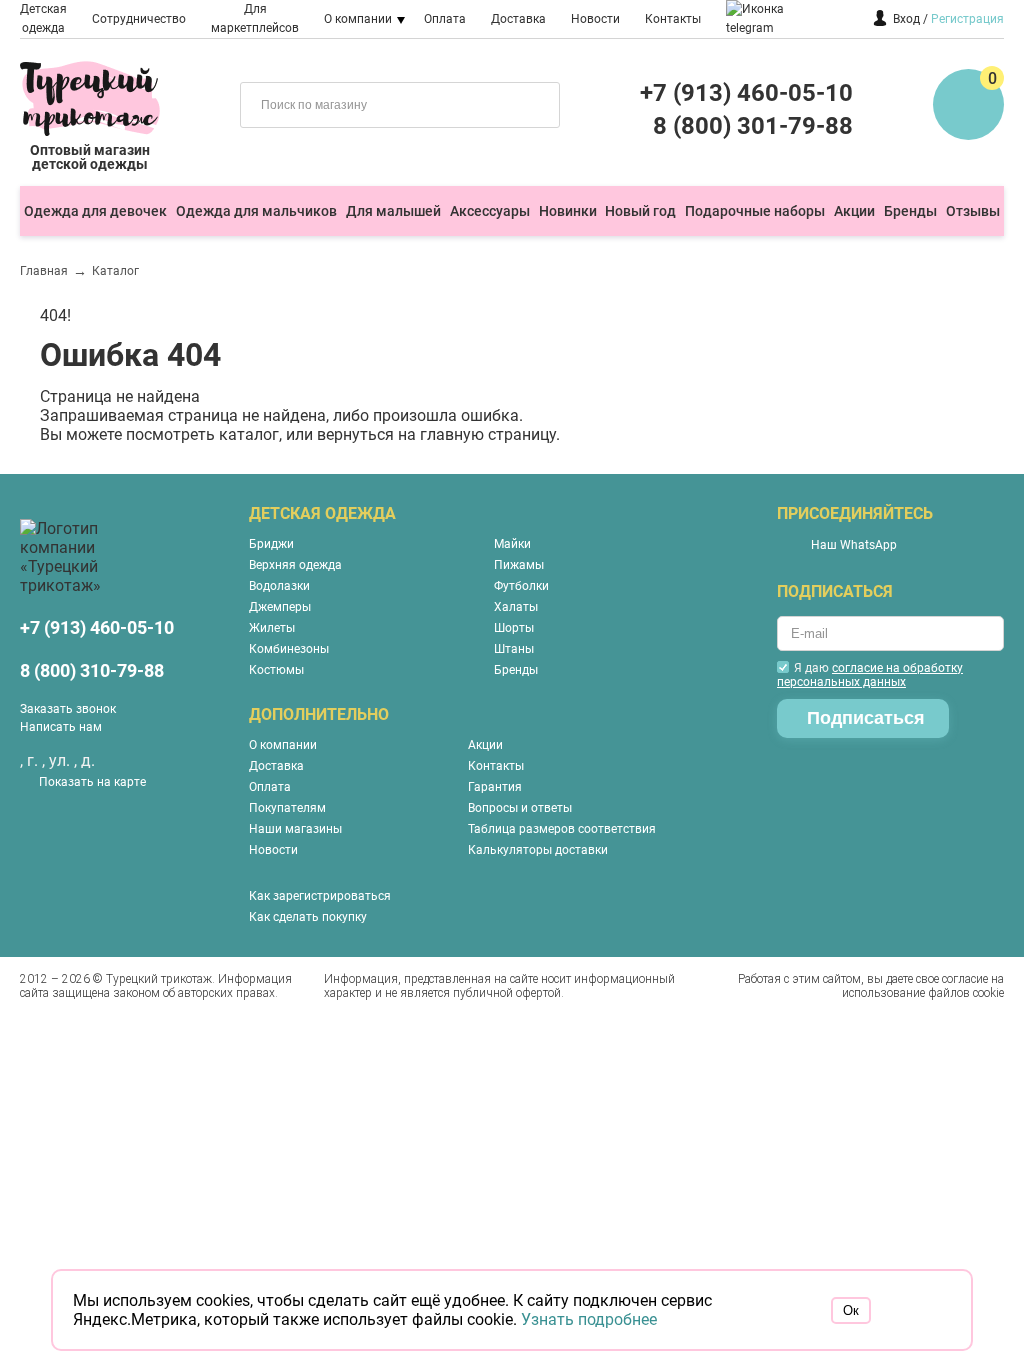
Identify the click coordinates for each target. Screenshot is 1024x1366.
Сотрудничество (139, 19)
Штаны (514, 649)
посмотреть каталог (202, 434)
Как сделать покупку (308, 917)
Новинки (568, 211)
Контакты (673, 19)
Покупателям (287, 808)
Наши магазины (295, 829)
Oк (851, 1310)
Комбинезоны (289, 649)
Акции (854, 211)
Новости (595, 19)
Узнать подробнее (589, 1319)
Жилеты (272, 628)
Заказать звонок (68, 709)
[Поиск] (530, 103)
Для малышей (393, 211)
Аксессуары (490, 211)
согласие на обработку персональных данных (870, 675)
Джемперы (280, 607)
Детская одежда (43, 18)
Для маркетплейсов (255, 18)
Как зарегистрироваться (320, 896)
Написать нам (61, 727)
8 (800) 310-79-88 (92, 670)
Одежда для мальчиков (256, 211)
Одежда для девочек (95, 211)
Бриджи (271, 544)
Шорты (514, 628)
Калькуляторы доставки (538, 850)
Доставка (518, 19)
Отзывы (973, 211)
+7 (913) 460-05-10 (746, 93)
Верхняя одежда (295, 565)
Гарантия (495, 787)
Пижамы (519, 565)
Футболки (521, 586)
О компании (358, 19)
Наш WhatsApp (854, 545)
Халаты (516, 607)
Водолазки (279, 586)
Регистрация (967, 19)
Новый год (640, 211)
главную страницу (488, 434)
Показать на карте (92, 782)
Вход (906, 19)
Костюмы (276, 670)
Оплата (445, 19)
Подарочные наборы (755, 211)
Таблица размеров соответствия (562, 829)
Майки (512, 544)
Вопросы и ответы (520, 808)
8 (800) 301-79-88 (753, 126)
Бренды (910, 211)
